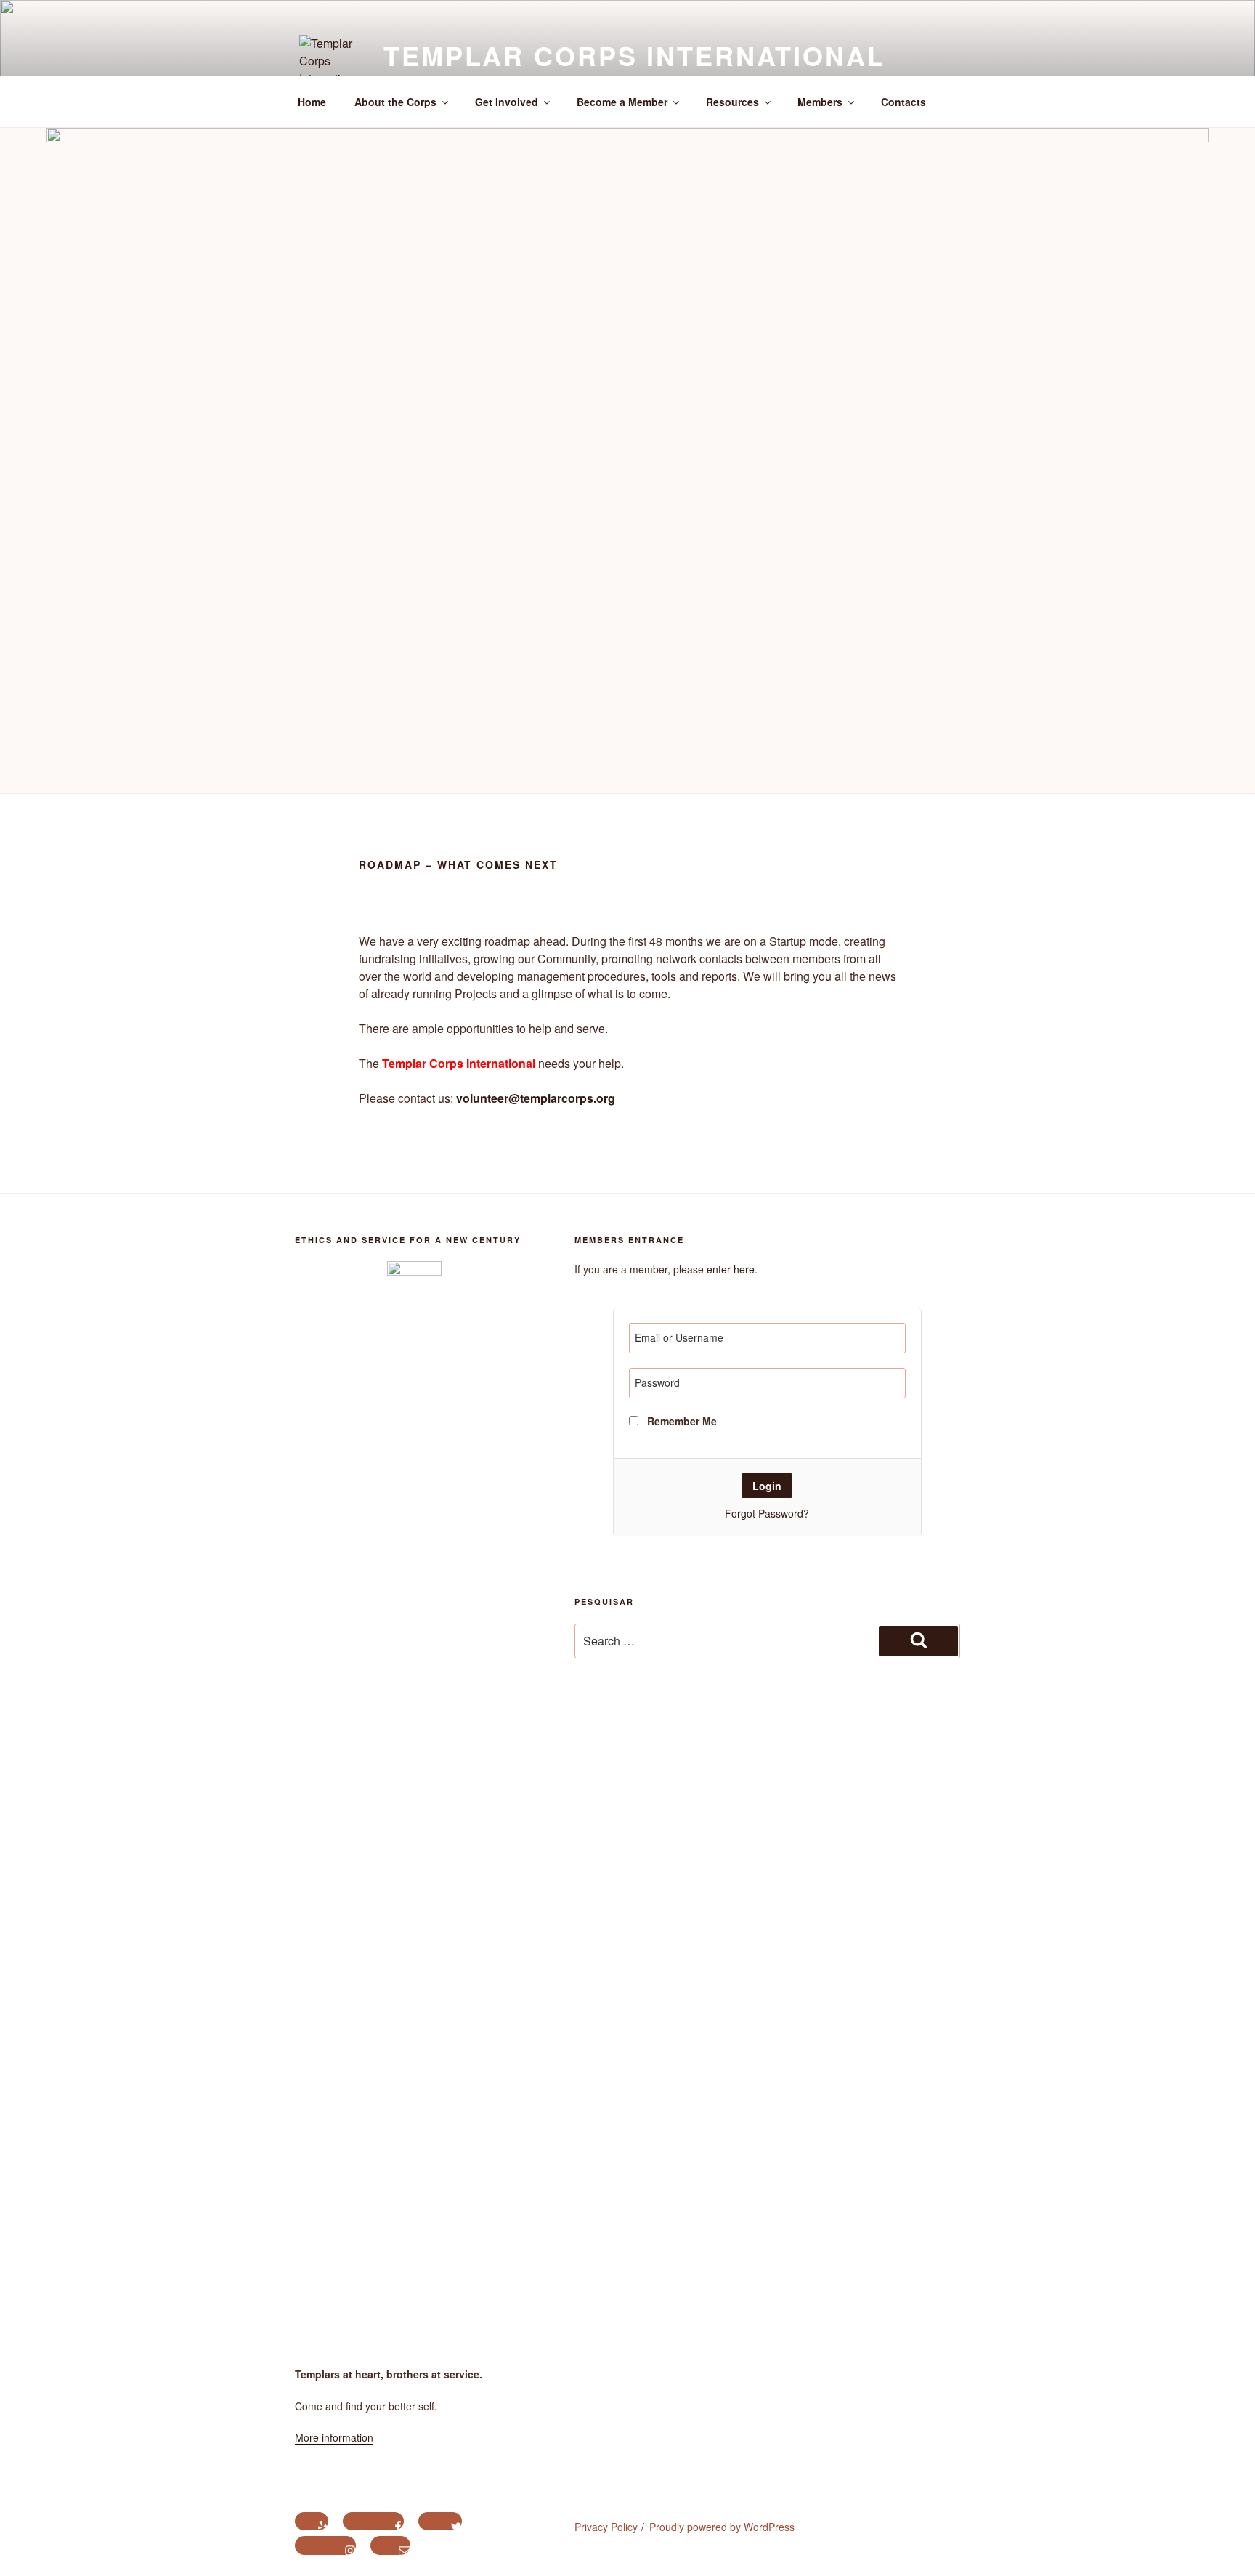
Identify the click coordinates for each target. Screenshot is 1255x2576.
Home (312, 102)
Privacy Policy (606, 2527)
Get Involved (507, 102)
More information (334, 2437)
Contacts (903, 102)
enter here (731, 1269)
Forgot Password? (767, 1513)
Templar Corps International (634, 55)
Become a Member (622, 102)
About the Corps (395, 102)
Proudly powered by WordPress (722, 2527)
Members (820, 102)
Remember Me (681, 1421)
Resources (732, 102)
